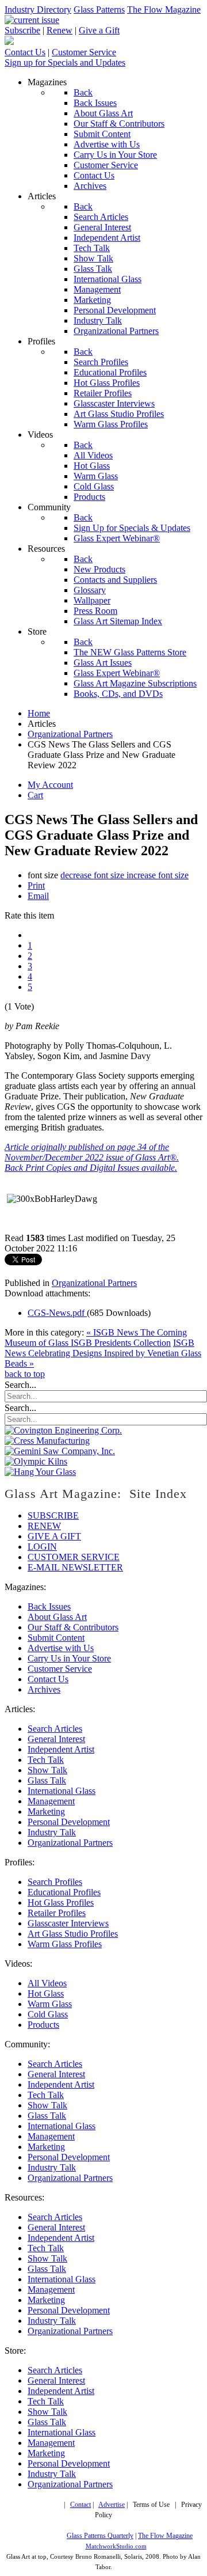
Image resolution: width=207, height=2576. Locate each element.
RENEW (44, 1526)
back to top (25, 1374)
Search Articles (55, 1729)
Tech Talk (46, 1760)
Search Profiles (55, 1882)
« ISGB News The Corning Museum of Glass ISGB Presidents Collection (96, 1338)
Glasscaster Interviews (68, 1923)
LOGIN (42, 1547)
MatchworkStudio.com (116, 2546)
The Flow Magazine (164, 10)
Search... (20, 1385)
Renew (60, 30)
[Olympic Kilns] (36, 1461)
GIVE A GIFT (54, 1536)
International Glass (62, 1791)
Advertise (112, 2505)
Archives (44, 1689)
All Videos (47, 1983)
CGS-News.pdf (57, 1313)
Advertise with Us (61, 1648)
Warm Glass (50, 2004)
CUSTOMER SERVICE (74, 1557)
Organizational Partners (94, 1283)
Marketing (46, 1811)
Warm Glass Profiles (65, 1944)
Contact (80, 2505)
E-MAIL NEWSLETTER (75, 1567)
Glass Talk (47, 1780)
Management (51, 1801)
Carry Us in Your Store (69, 1658)
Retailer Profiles (57, 1913)
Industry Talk (52, 1832)
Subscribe (22, 30)
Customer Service (84, 52)
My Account (50, 785)
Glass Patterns (99, 10)
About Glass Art (57, 1617)
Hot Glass (46, 1993)
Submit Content (56, 1638)
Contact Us (25, 52)
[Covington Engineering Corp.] (63, 1430)
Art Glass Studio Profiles (73, 1934)
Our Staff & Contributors (73, 1627)
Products (43, 2025)
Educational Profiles (64, 1892)
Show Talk (47, 1770)
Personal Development (69, 1822)
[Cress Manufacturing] (47, 1441)
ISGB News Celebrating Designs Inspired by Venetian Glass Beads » (103, 1353)
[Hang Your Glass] (40, 1472)
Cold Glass (48, 2014)
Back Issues (49, 1606)
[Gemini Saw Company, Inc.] (60, 1451)
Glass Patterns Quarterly (100, 2536)
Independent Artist (61, 1749)
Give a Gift (99, 30)
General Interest (56, 1739)
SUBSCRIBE (53, 1515)
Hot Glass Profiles (61, 1902)
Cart (35, 795)
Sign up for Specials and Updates (65, 62)
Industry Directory (38, 10)
